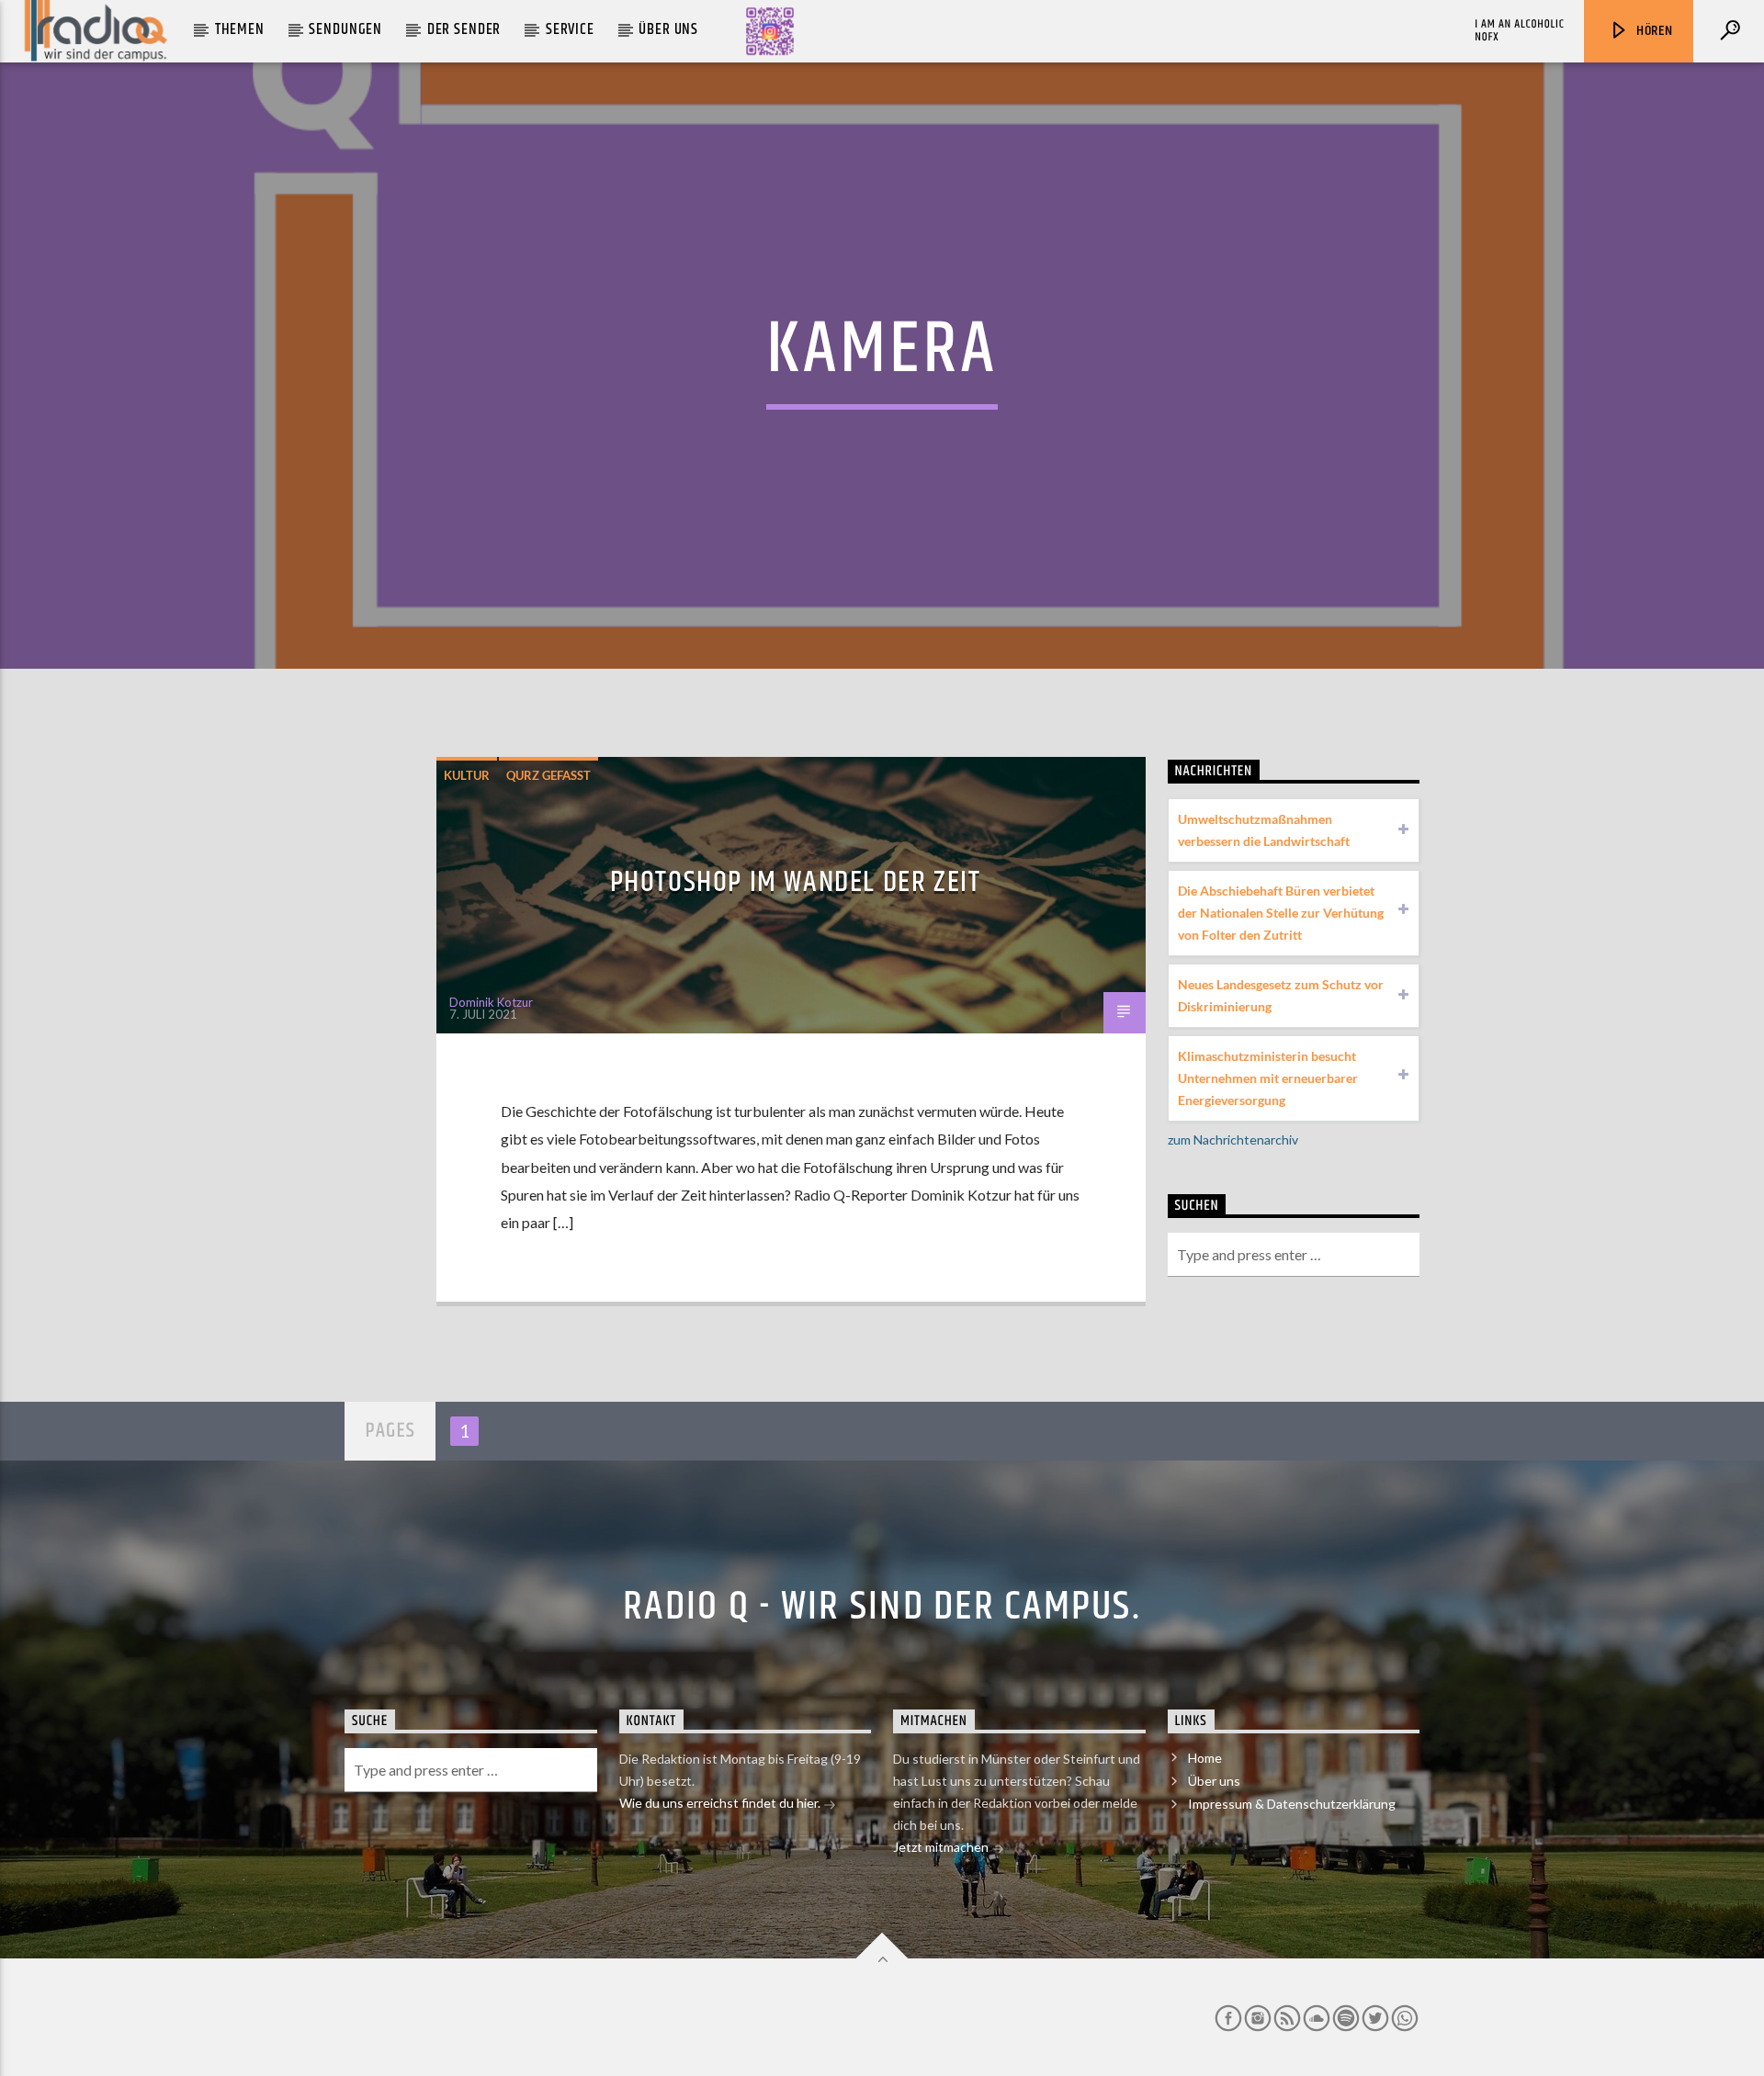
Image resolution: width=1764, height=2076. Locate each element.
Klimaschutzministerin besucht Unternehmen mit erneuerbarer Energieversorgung (1268, 1078)
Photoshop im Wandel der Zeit (796, 882)
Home (1205, 1758)
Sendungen (345, 29)
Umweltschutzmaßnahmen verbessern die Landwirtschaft (1264, 830)
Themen (240, 29)
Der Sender (464, 29)
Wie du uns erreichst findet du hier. (721, 1803)
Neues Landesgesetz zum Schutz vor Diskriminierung (1281, 995)
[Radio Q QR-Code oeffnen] (770, 31)
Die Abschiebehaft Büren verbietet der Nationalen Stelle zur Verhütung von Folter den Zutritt (1281, 913)
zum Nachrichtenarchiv (1233, 1140)
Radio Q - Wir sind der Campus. (882, 1607)
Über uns (668, 29)
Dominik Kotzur (491, 1002)
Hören (1653, 31)
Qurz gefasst (548, 775)
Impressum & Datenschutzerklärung (1292, 1804)
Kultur (467, 775)
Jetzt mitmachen (942, 1847)
